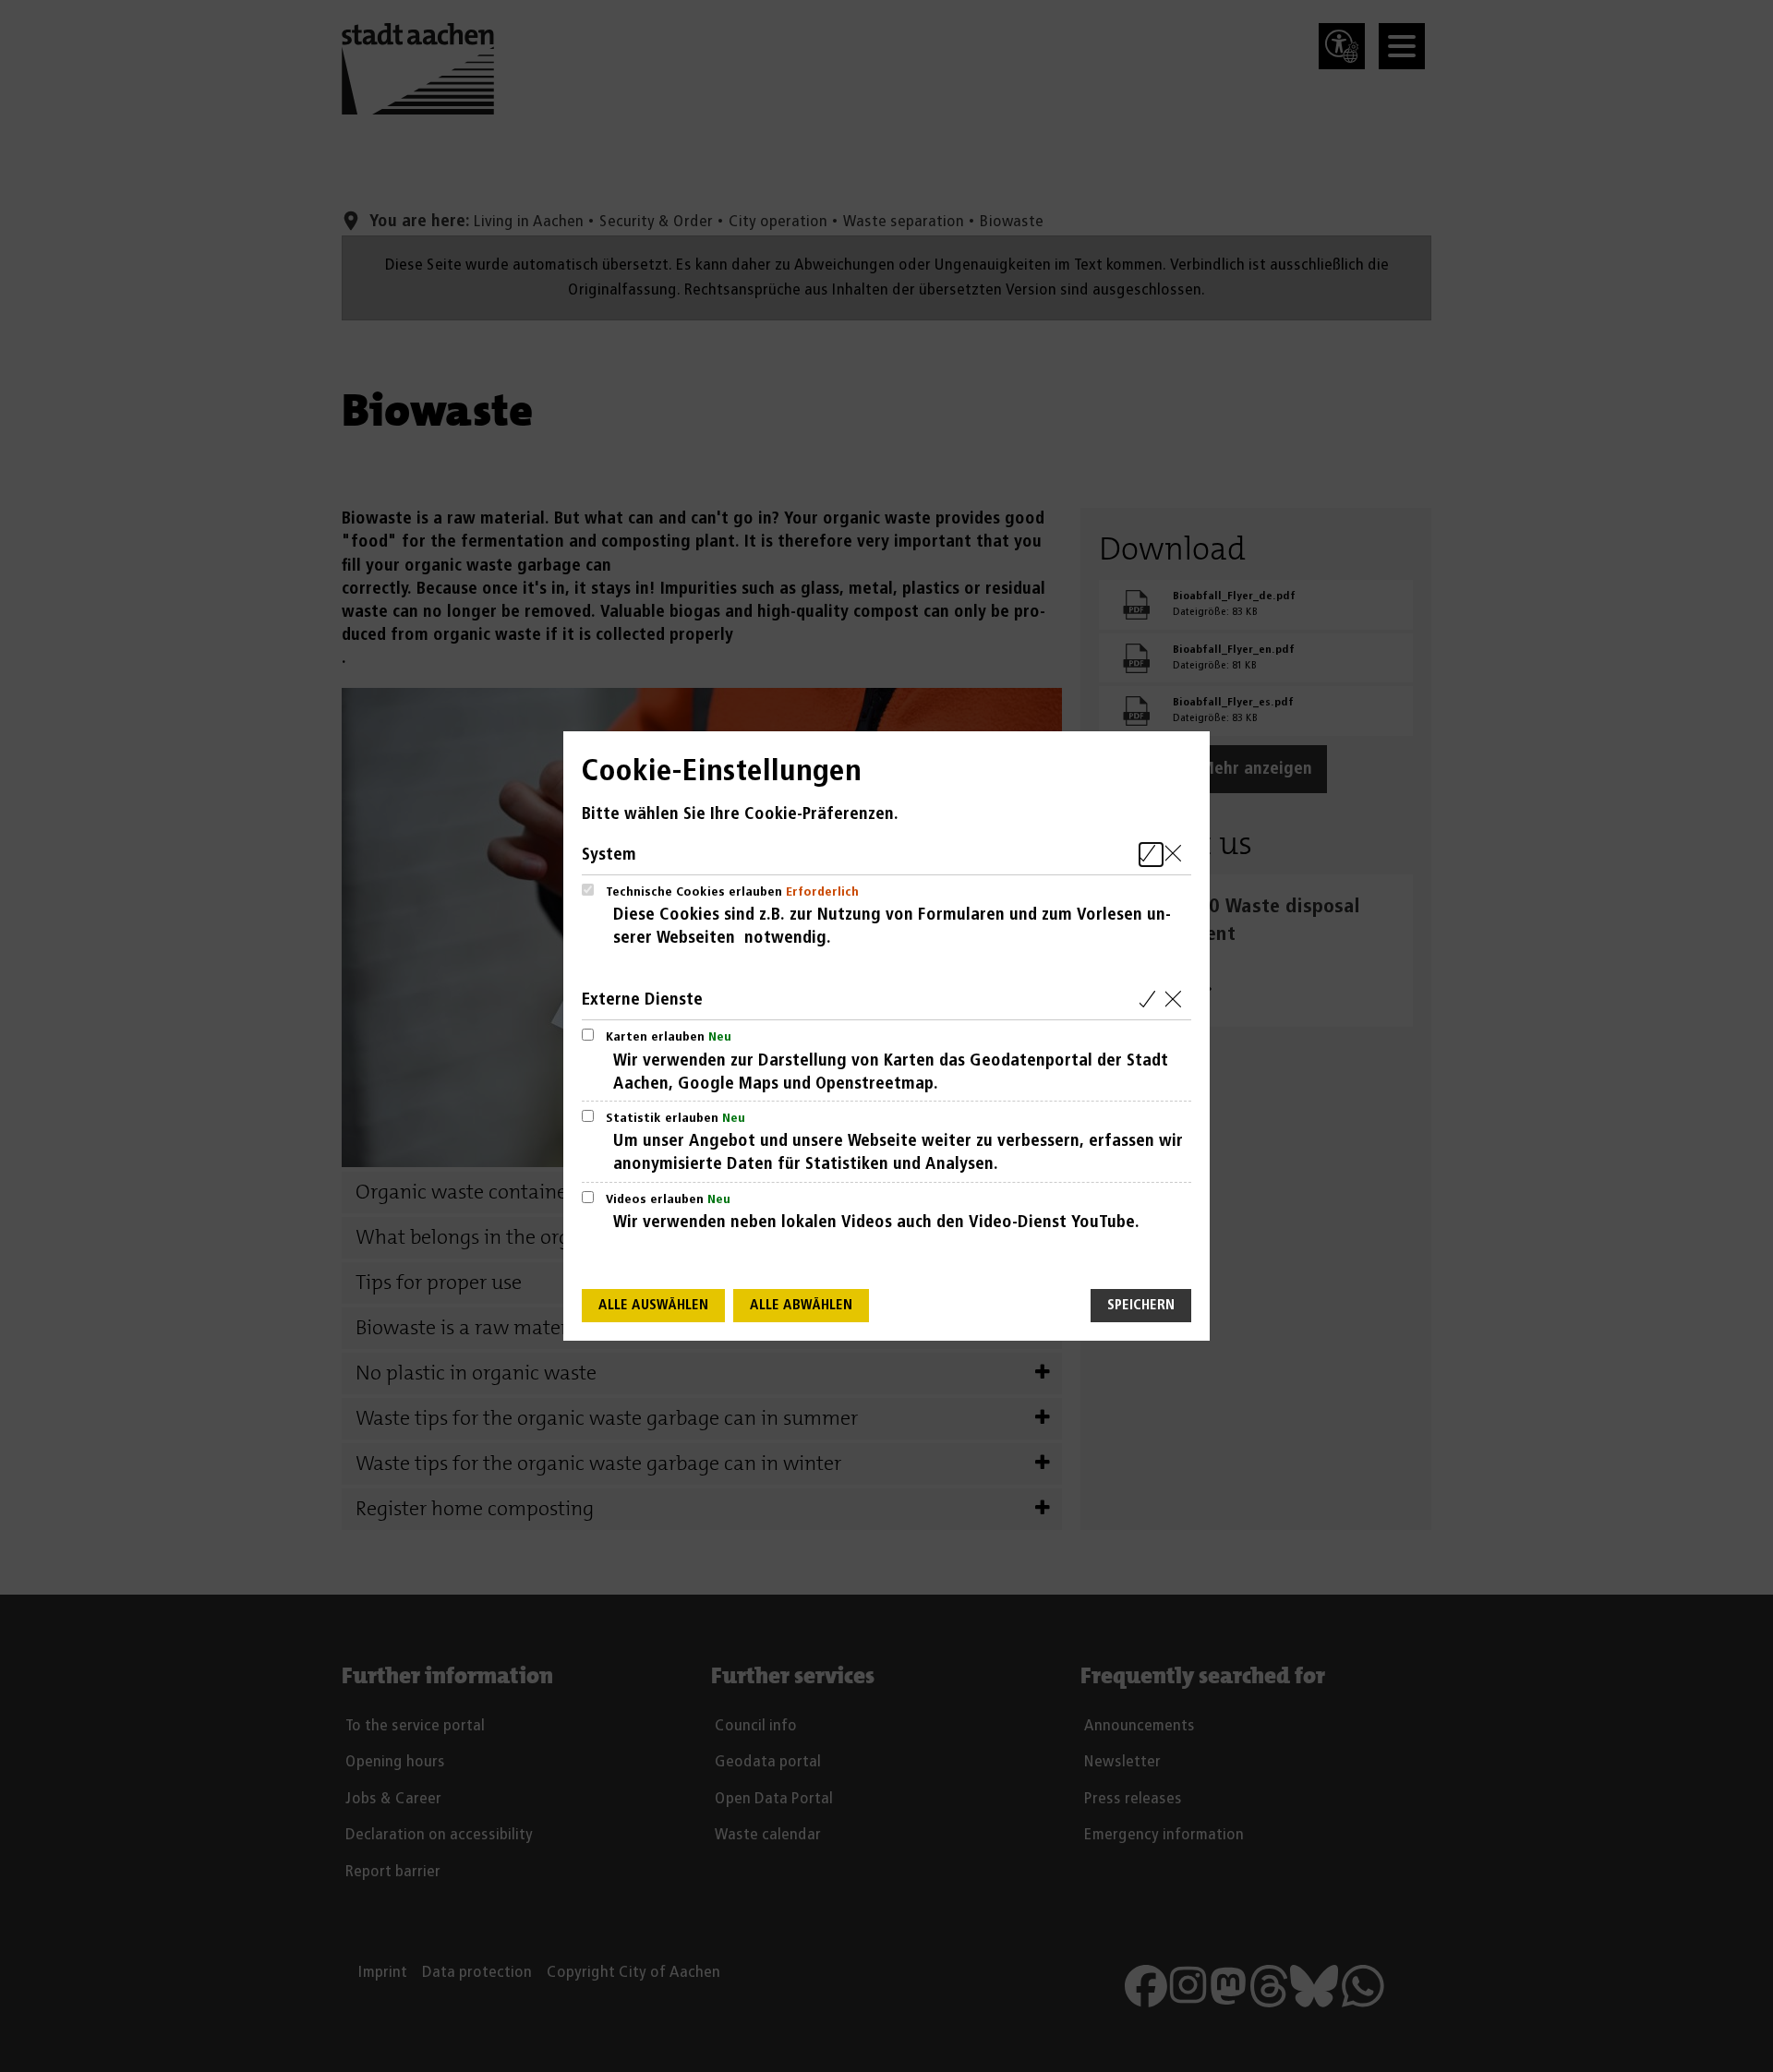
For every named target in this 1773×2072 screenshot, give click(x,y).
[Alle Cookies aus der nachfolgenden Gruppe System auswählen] (1151, 855)
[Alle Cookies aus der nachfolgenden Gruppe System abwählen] (1177, 855)
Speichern (1141, 1305)
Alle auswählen (653, 1305)
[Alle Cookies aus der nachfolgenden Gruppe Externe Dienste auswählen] (1151, 1000)
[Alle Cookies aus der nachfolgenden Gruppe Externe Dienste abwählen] (1177, 1000)
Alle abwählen (801, 1305)
